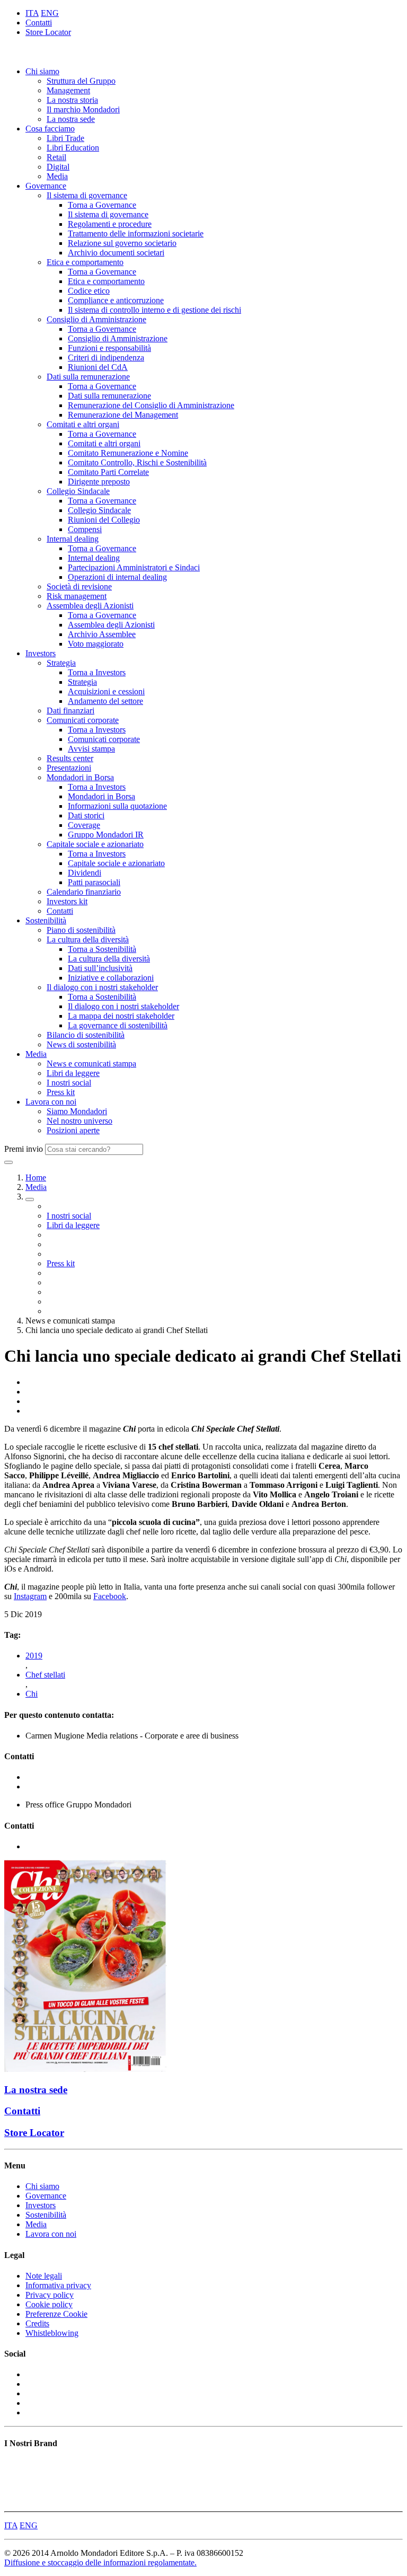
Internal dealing (73, 539)
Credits (37, 2323)
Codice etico (89, 291)
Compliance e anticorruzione (116, 300)
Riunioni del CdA (98, 367)
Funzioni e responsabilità (109, 348)
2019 (34, 1656)
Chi (32, 1694)
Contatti (39, 23)
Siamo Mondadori (77, 1111)
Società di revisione (79, 586)
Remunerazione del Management (123, 415)
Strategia (61, 663)
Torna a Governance (102, 205)
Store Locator (48, 32)
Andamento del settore (105, 701)
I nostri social (69, 1083)
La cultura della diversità (88, 939)
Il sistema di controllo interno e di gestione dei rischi (154, 310)
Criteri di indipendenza (106, 358)
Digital (58, 167)
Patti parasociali (94, 882)
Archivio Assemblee (102, 634)
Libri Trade (65, 138)
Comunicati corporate (83, 720)
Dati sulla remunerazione (88, 377)
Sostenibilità (46, 920)
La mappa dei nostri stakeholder (121, 1016)
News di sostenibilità (81, 1044)
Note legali (44, 2276)
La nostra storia (72, 100)
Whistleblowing (52, 2333)
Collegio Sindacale (78, 491)
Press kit (61, 1092)
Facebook (110, 1596)
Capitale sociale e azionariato (95, 844)
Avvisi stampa (91, 749)
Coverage (84, 825)
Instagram (30, 1596)
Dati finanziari (70, 711)
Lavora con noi (51, 1102)
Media (57, 176)
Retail (56, 157)
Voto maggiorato (96, 644)
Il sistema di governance (87, 195)
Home (36, 1177)
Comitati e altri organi (83, 424)
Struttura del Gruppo (81, 81)
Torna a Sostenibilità (102, 949)
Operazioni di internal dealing (117, 577)
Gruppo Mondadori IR (106, 835)
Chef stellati (45, 1675)
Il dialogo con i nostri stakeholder (102, 987)
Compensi (85, 529)
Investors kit (67, 901)
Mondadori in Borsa (80, 777)
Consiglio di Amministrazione (96, 319)
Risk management (77, 596)
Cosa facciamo (50, 129)
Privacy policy (50, 2295)
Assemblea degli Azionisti (90, 606)
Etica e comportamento (85, 262)
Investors (41, 653)
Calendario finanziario (84, 892)
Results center (70, 758)
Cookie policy (49, 2304)
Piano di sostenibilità (81, 930)
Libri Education (73, 148)
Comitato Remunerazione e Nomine (128, 453)
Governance (46, 186)
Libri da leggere (73, 1073)
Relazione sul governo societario (122, 243)
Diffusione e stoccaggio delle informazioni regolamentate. (100, 2562)
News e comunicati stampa (91, 1064)
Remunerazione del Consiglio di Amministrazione (151, 405)
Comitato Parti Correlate (108, 472)
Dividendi (85, 873)
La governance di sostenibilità (118, 1025)
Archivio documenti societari (116, 253)
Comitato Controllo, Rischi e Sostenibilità (137, 462)
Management (68, 90)
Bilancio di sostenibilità (86, 1035)
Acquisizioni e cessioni (106, 691)
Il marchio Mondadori (83, 109)
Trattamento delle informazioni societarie (136, 233)
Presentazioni (69, 768)
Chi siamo (42, 71)
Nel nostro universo (79, 1121)
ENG (50, 13)
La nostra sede (71, 119)
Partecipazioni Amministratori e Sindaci (134, 567)
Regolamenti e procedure (110, 224)
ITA (32, 13)
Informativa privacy (58, 2285)
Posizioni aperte (73, 1130)
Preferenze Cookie (56, 2314)
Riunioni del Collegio (104, 520)
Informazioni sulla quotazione (117, 806)
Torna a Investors (97, 672)
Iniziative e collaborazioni (111, 978)
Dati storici (86, 815)
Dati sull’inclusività (100, 968)
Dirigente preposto (99, 482)
